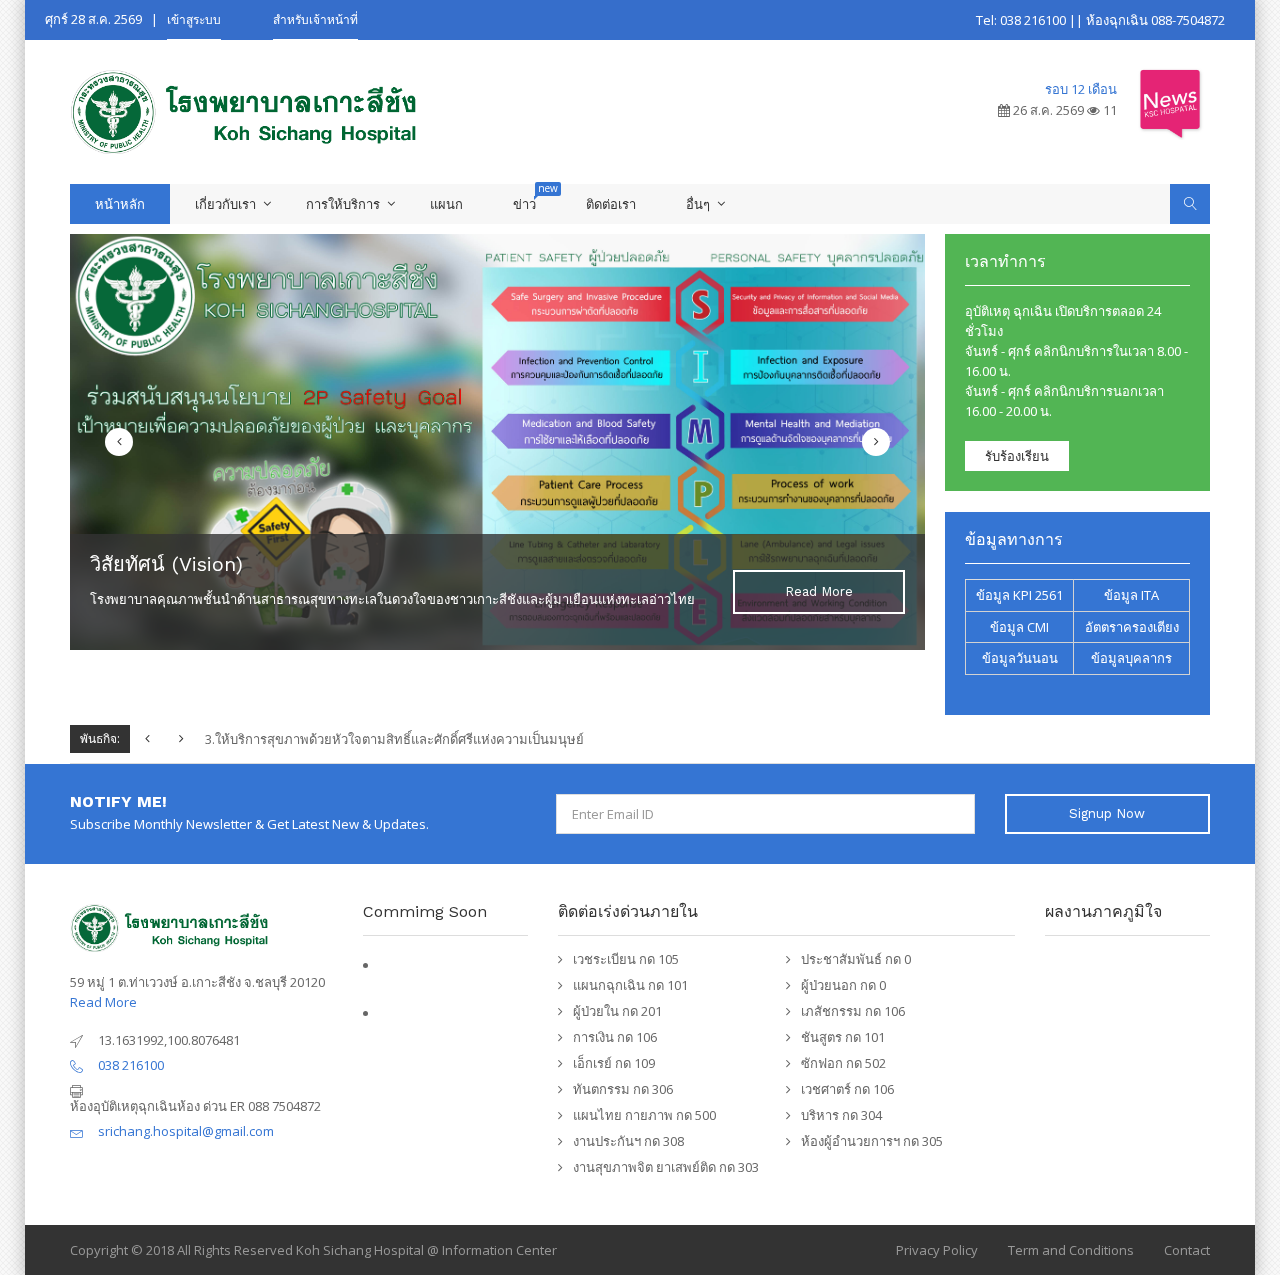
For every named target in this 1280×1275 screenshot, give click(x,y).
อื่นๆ (698, 204)
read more (819, 591)
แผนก (446, 204)
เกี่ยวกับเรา (225, 204)
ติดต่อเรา (611, 204)
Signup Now (1107, 813)
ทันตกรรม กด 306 (623, 1089)
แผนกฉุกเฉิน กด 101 (630, 985)
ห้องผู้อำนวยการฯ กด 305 (872, 1141)
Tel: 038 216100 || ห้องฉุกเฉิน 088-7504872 (1100, 20)
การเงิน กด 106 (615, 1037)
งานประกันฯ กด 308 (628, 1141)
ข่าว (524, 204)
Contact (1187, 1250)
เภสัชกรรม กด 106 (853, 1011)
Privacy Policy (937, 1250)
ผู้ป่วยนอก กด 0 (843, 985)
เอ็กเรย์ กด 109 (614, 1063)
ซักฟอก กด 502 (843, 1063)
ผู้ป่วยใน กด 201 (617, 1011)
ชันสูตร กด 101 (843, 1037)
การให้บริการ (343, 204)
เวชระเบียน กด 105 (626, 959)
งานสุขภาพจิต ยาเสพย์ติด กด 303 (666, 1167)
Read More (103, 1002)
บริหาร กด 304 (841, 1115)
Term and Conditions (1071, 1250)
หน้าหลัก (120, 204)
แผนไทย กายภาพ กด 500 (644, 1115)
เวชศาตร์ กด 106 (847, 1089)
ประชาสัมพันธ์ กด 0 (856, 959)
